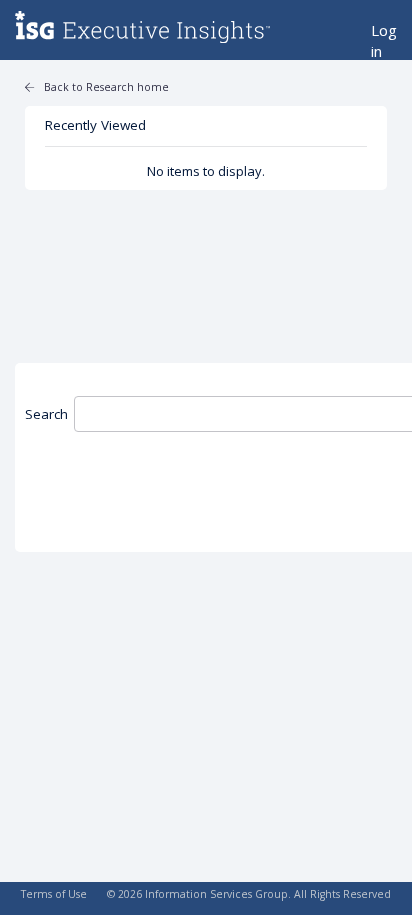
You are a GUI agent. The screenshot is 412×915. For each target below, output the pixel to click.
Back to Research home (106, 87)
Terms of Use (54, 894)
